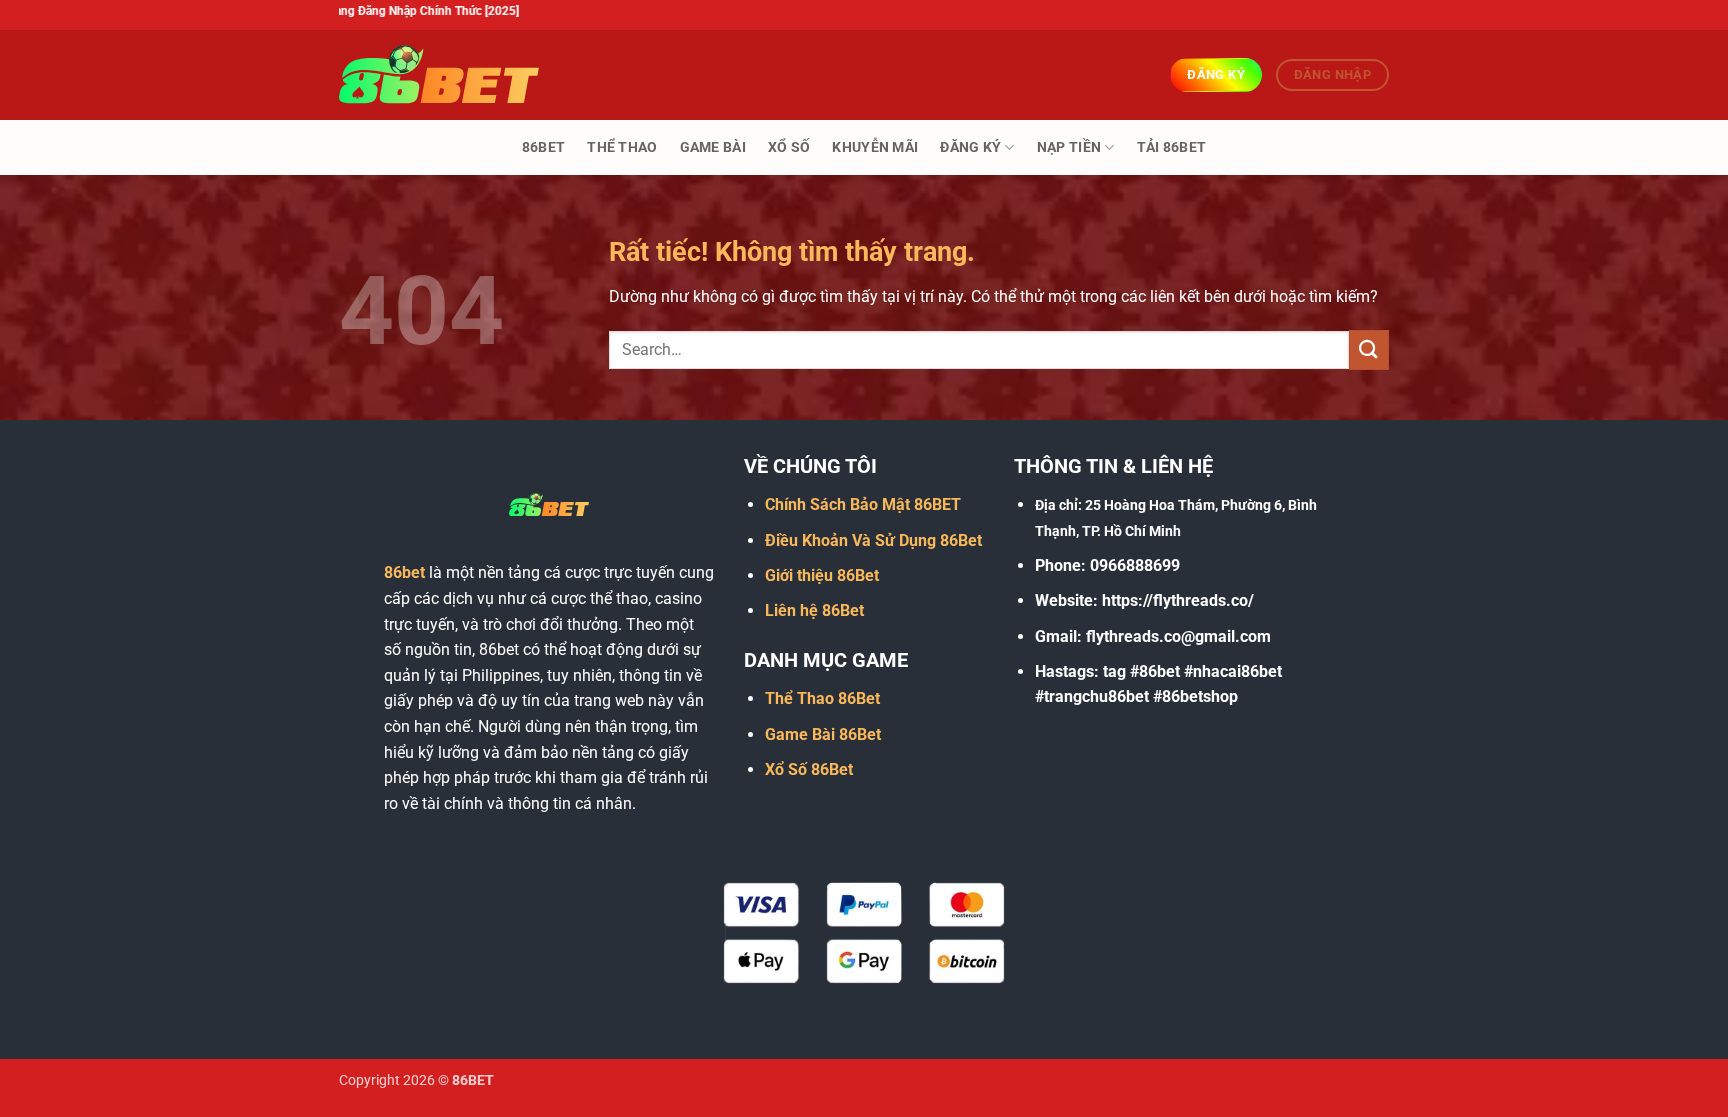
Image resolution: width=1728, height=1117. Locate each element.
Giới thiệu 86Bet (822, 575)
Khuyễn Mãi (875, 147)
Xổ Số (789, 147)
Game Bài (713, 147)
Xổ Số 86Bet (809, 769)
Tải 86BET (1172, 147)
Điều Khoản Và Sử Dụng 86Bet (873, 540)
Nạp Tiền (1069, 147)
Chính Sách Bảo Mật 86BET (863, 504)
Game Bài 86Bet (823, 734)
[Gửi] (1369, 349)
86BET (543, 147)
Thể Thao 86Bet (822, 698)
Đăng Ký (970, 147)
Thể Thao (622, 147)
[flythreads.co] (439, 74)
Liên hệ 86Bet (814, 610)
